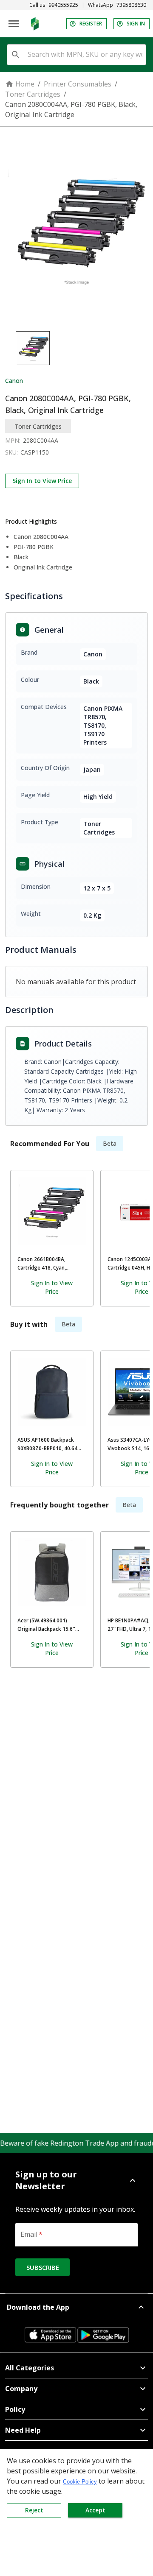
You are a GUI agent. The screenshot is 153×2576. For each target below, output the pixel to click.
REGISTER (91, 24)
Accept (95, 2510)
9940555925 (63, 5)
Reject (34, 2510)
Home (25, 84)
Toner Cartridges (33, 94)
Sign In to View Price (42, 481)
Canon (14, 381)
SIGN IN (136, 24)
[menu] (14, 24)
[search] (16, 55)
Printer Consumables (78, 84)
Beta (110, 1143)
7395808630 (131, 5)
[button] (76, 2180)
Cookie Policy (80, 2482)
